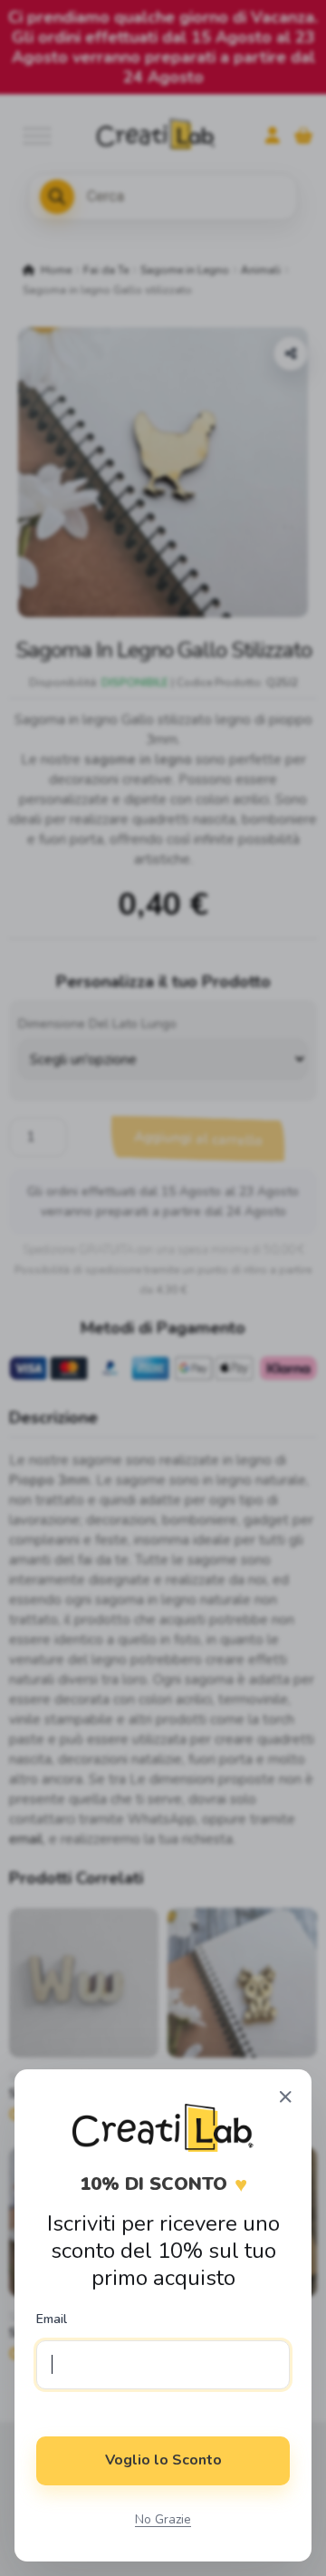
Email (52, 2319)
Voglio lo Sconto (163, 2460)
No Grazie (163, 2519)
